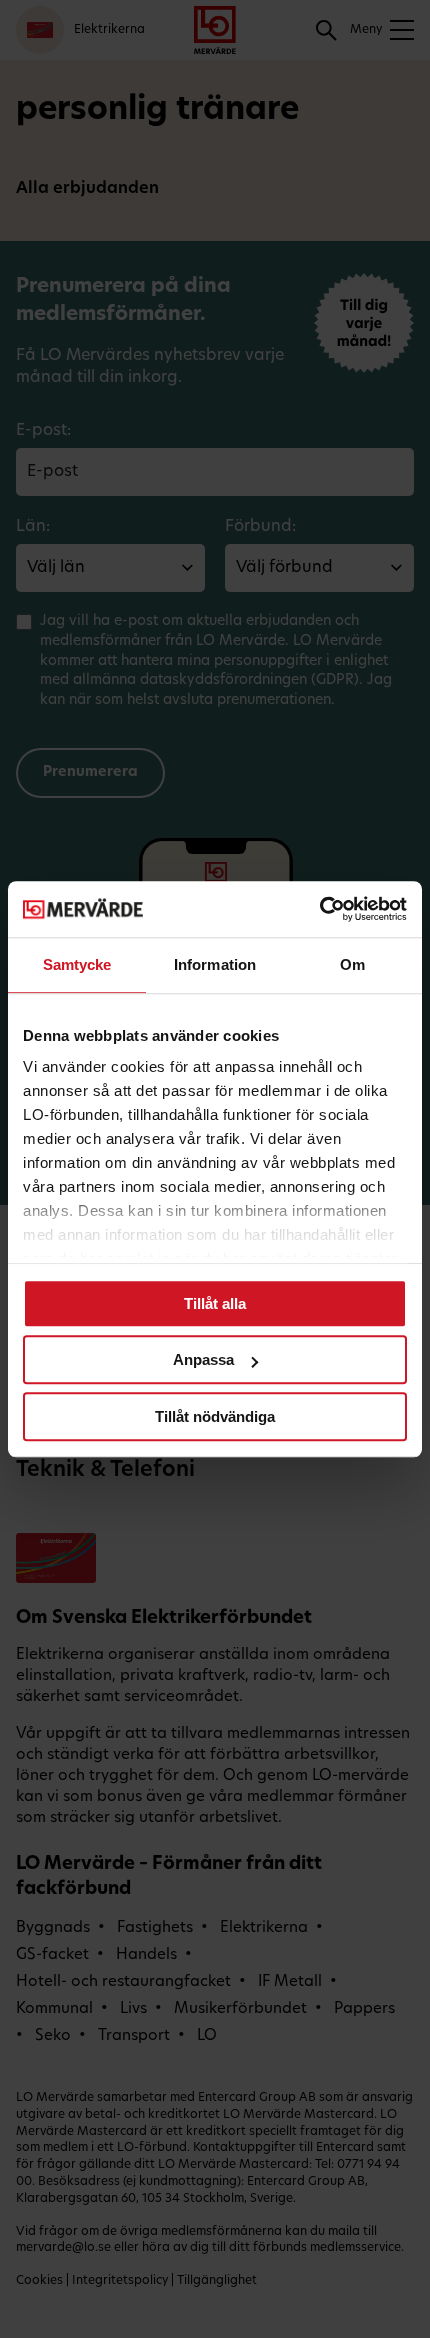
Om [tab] (352, 964)
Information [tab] (215, 964)
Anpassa (203, 1359)
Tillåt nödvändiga (215, 1416)
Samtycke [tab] (77, 964)
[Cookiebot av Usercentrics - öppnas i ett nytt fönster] (319, 909)
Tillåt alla (215, 1303)
